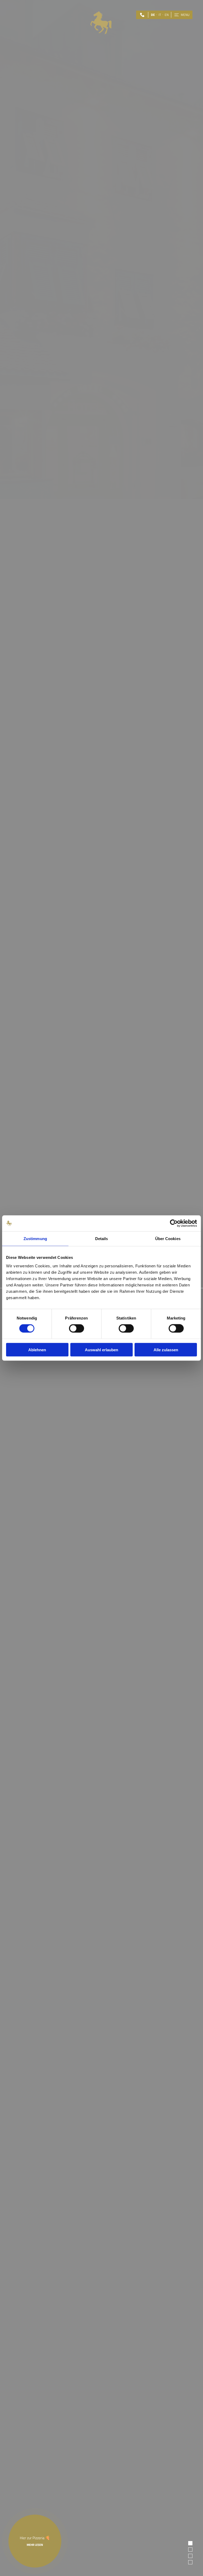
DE (153, 15)
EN (167, 15)
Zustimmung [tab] (35, 1239)
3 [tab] (191, 2556)
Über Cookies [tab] (168, 1239)
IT (160, 15)
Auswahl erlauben (101, 1350)
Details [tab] (102, 1239)
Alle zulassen (166, 1350)
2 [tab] (191, 2549)
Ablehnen (37, 1350)
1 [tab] (191, 2543)
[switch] (77, 1328)
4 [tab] (191, 2562)
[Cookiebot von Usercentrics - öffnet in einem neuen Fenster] (174, 1223)
